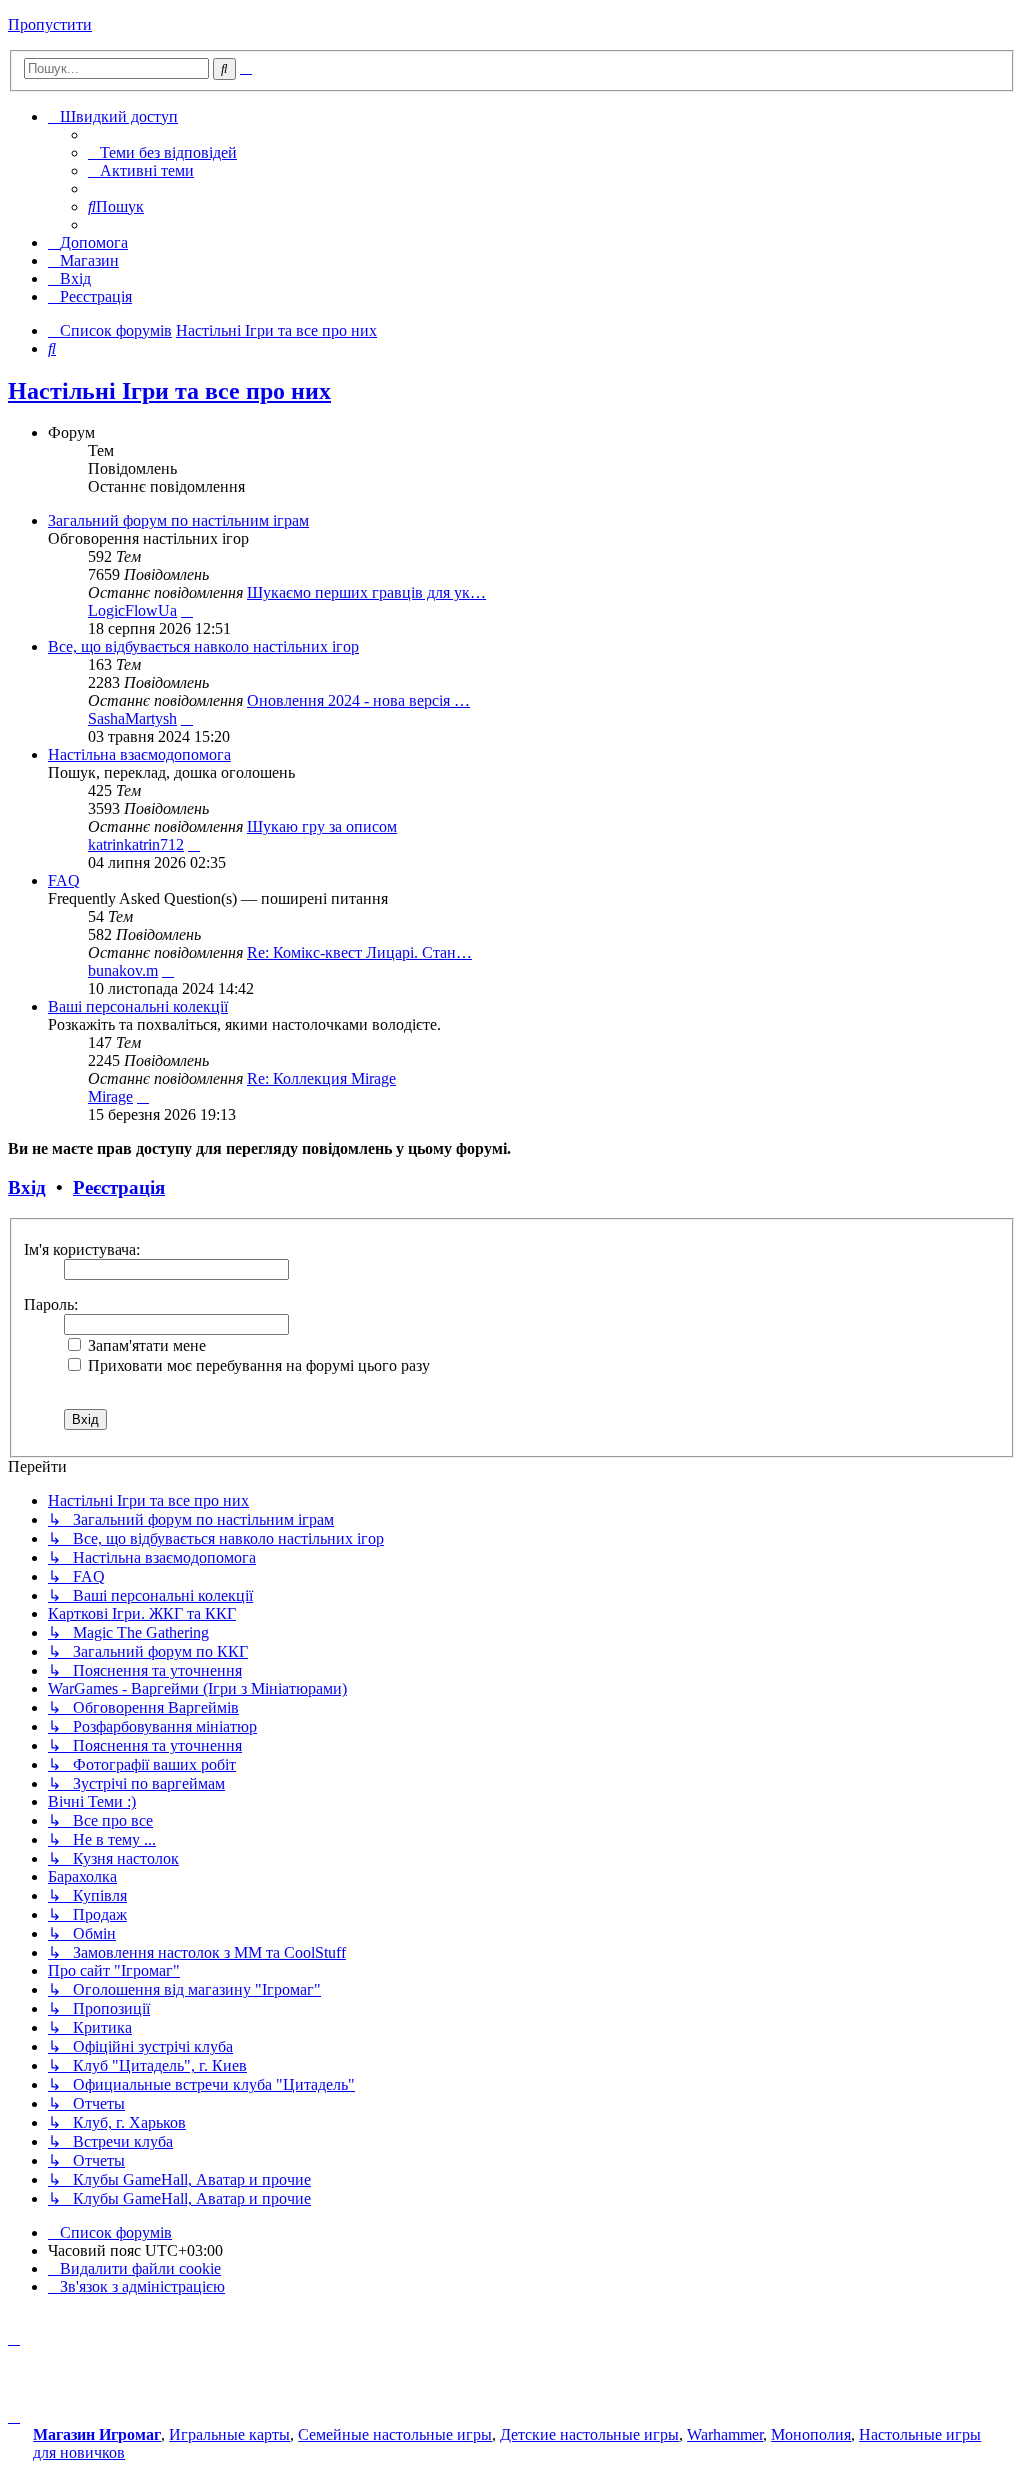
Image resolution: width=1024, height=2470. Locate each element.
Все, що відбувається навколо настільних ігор (203, 646)
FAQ (64, 880)
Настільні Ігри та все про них (169, 391)
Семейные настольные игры (395, 2434)
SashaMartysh (132, 718)
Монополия (811, 2434)
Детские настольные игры (589, 2434)
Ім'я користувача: (82, 1249)
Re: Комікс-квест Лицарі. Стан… (359, 952)
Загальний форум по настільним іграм (178, 520)
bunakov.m (123, 970)
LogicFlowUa (132, 610)
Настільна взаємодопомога (139, 754)
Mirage (110, 1096)
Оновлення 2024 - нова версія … (358, 700)
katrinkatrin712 (136, 844)
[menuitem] (162, 152)
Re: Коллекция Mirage (321, 1078)
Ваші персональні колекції (138, 1006)
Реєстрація (119, 1187)
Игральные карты (229, 2434)
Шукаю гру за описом (322, 826)
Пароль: (51, 1304)
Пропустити (50, 24)
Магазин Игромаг (97, 2434)
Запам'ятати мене (145, 1345)
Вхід (27, 1187)
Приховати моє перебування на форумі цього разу (257, 1365)
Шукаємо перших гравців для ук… (366, 592)
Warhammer (725, 2434)
